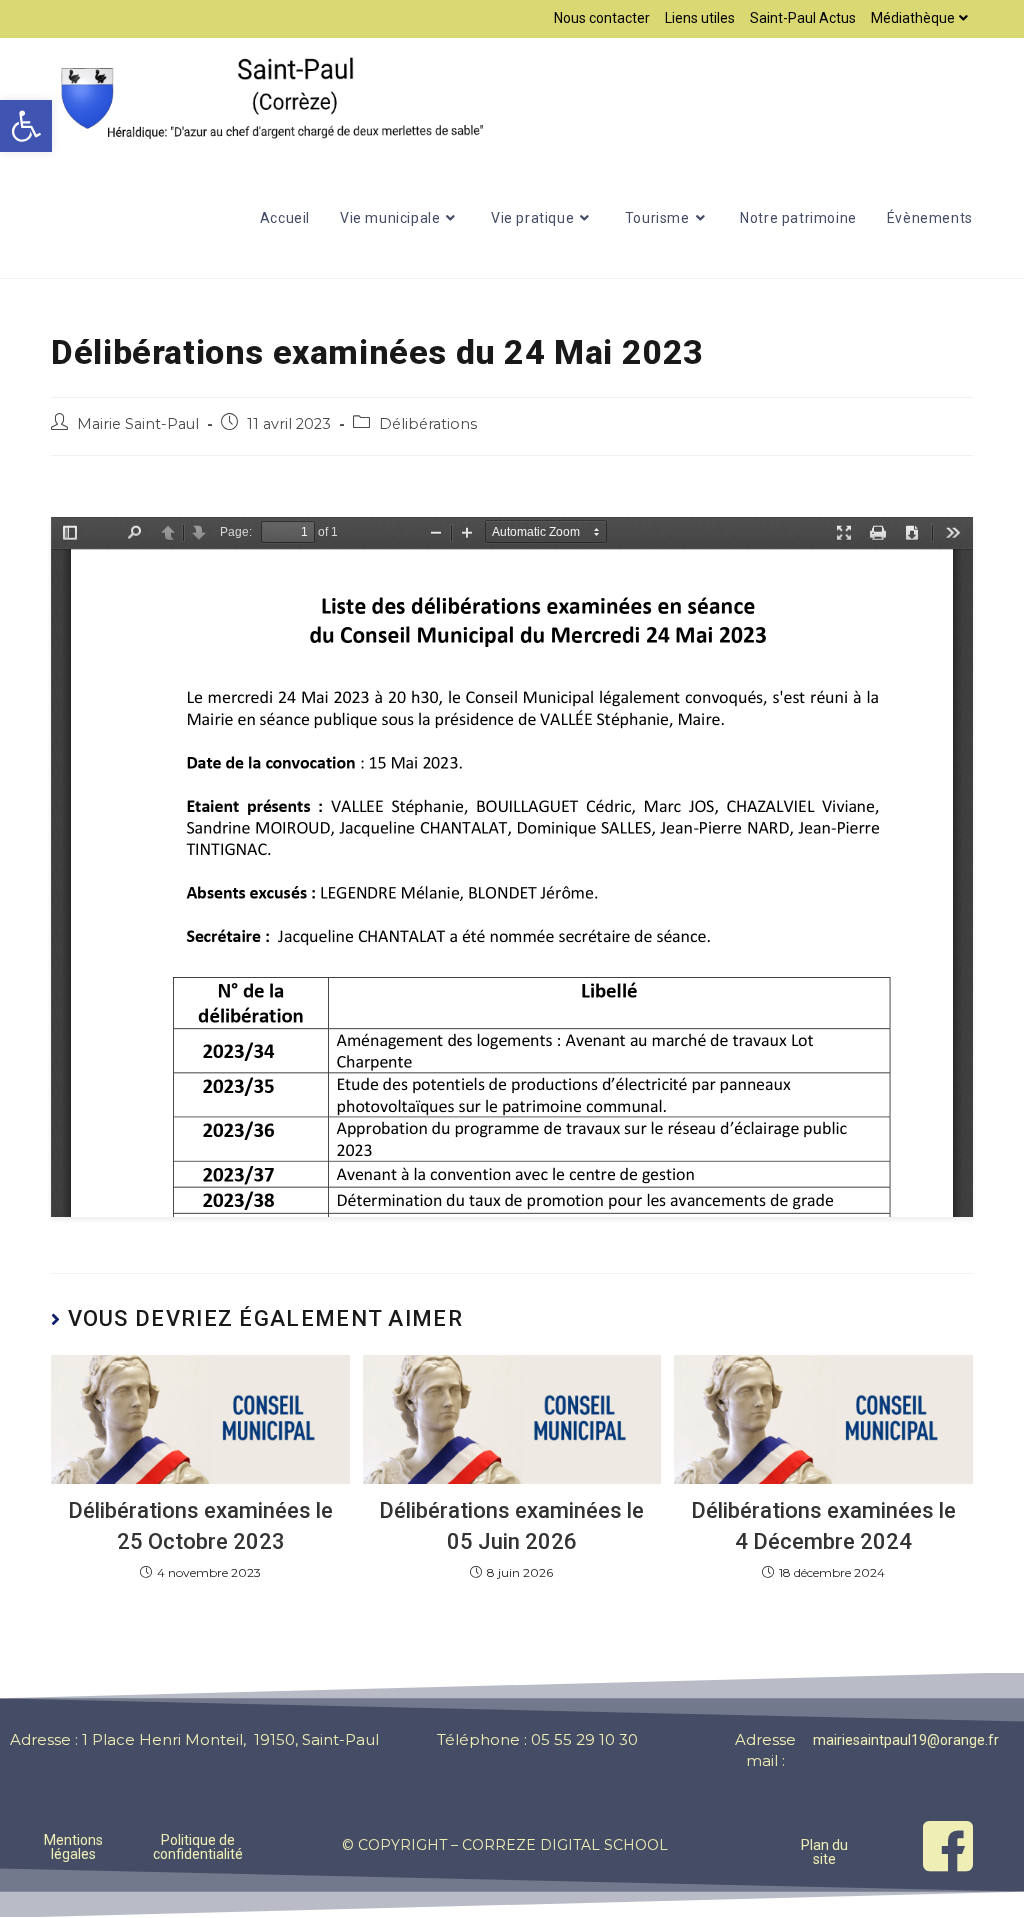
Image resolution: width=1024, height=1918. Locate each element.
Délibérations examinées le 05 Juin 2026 (511, 1526)
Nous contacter (602, 18)
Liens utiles (700, 18)
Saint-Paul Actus (803, 18)
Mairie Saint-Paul (138, 424)
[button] (26, 126)
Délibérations (428, 424)
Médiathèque (913, 18)
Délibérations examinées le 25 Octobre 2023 (200, 1526)
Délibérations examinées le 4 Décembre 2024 (823, 1526)
